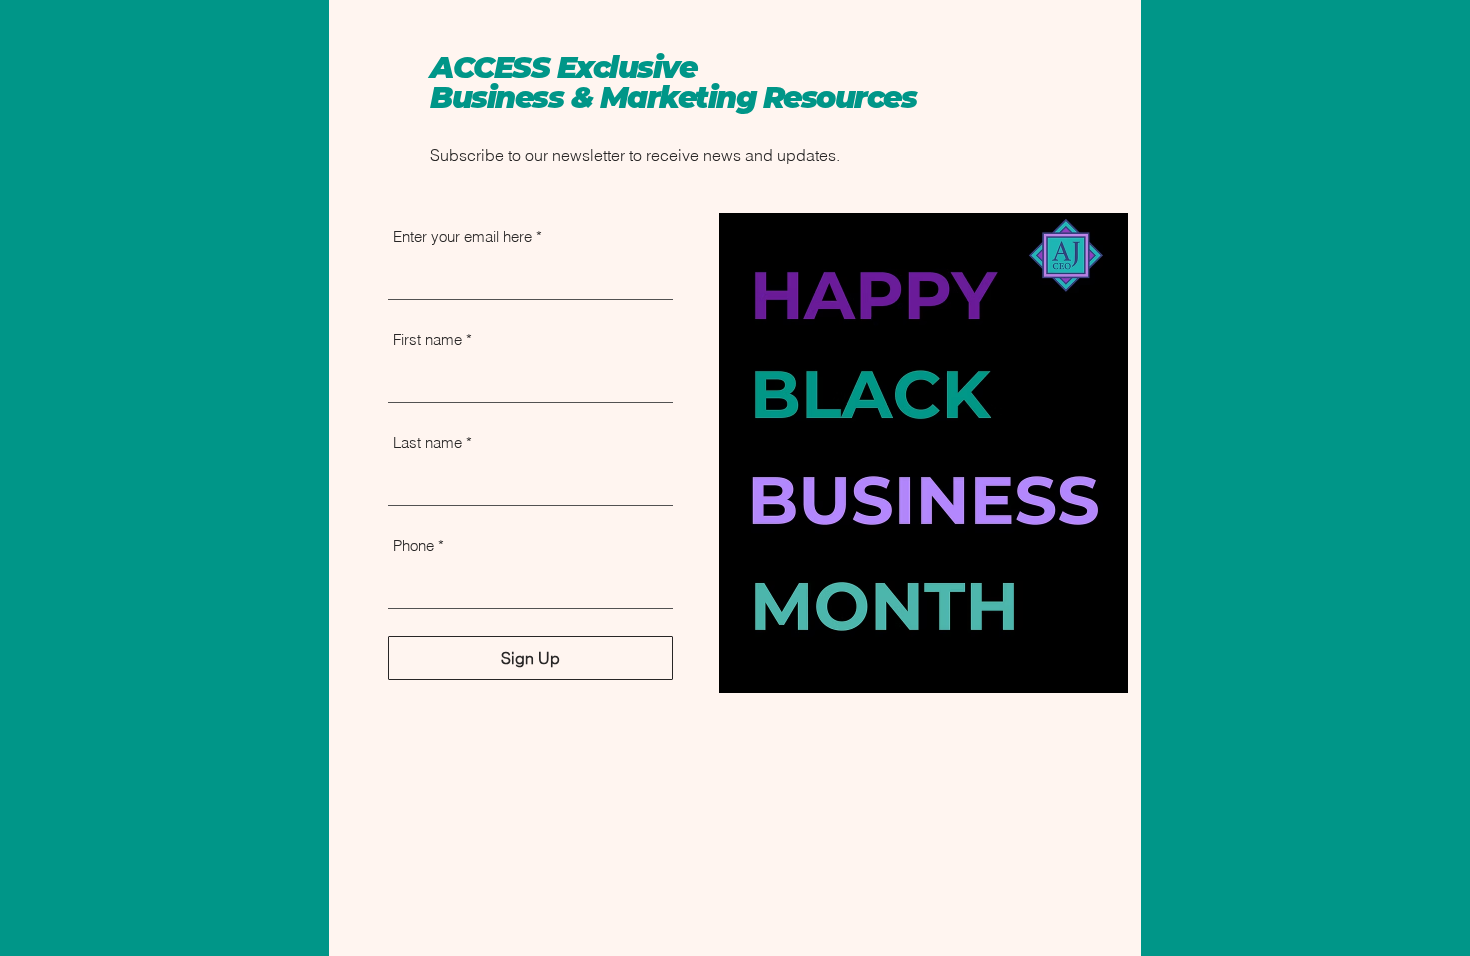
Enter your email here (462, 236)
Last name (427, 442)
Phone (413, 545)
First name (427, 339)
